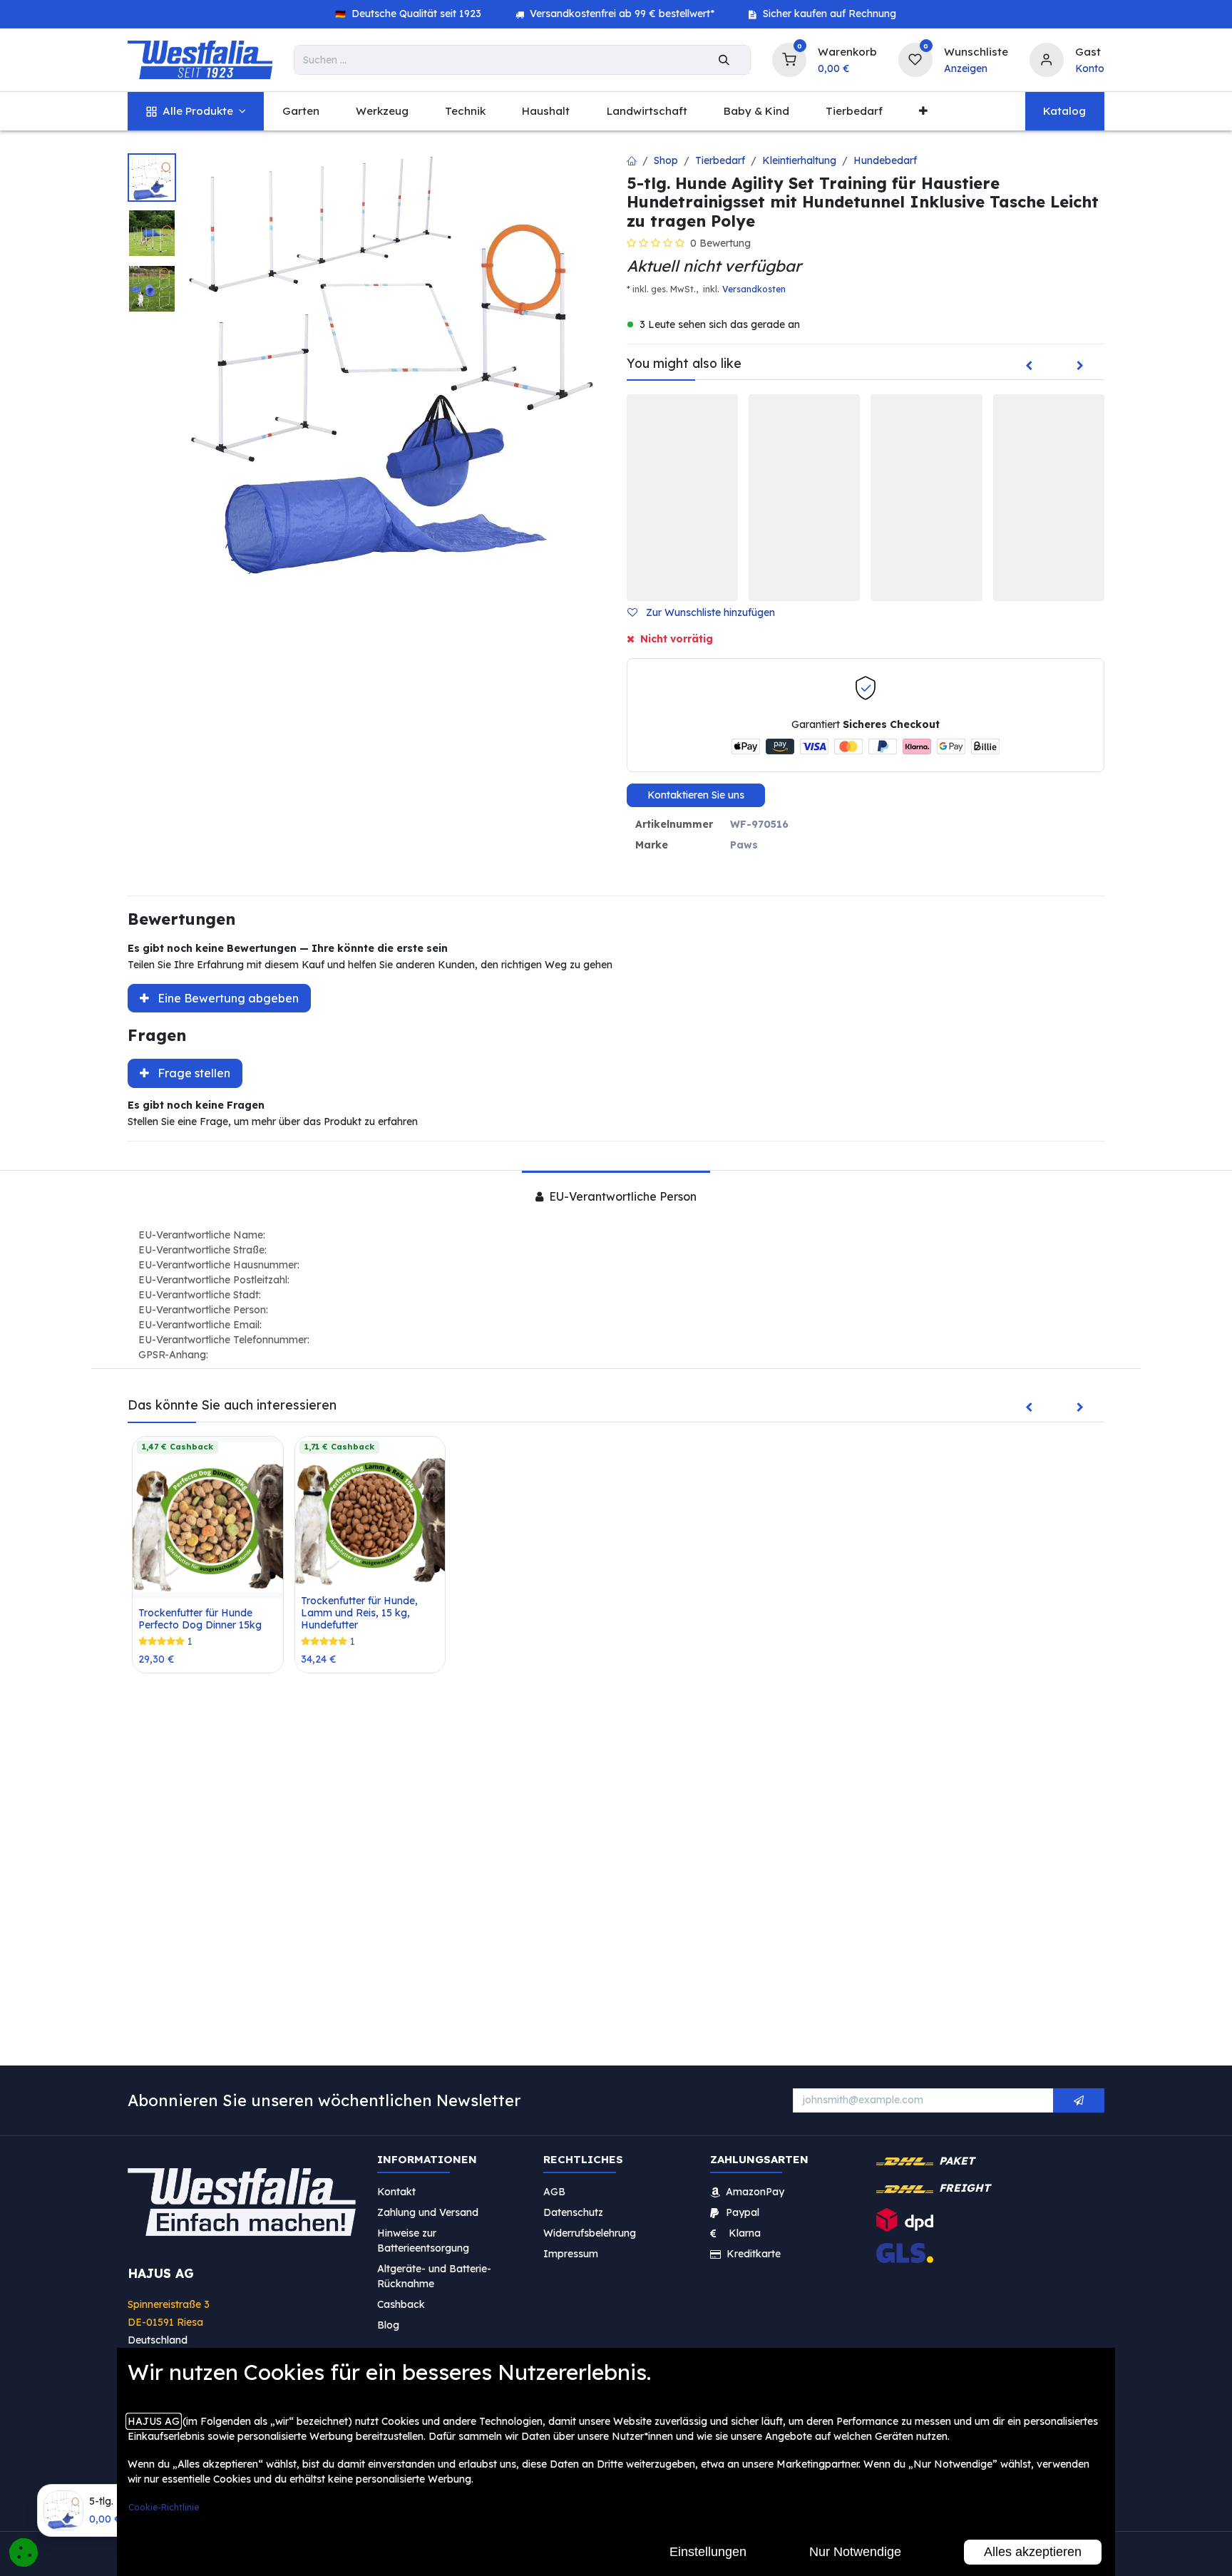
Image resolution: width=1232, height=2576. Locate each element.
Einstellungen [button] (708, 2552)
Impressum (571, 2253)
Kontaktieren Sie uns (696, 795)
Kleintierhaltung (799, 160)
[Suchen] (724, 60)
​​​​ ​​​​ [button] (1079, 2100)
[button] (707, 613)
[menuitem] (196, 112)
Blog (388, 2324)
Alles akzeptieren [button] (1033, 2552)
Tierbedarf (720, 160)
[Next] (1080, 366)
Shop (666, 160)
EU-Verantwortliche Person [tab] (621, 1196)
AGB (554, 2191)
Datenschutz (573, 2212)
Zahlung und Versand (428, 2212)
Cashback (401, 2304)
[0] (789, 58)
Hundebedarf (885, 160)
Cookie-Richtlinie (164, 2507)
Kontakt (396, 2191)
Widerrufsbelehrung (591, 2232)
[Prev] (1029, 366)
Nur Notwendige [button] (855, 2552)
